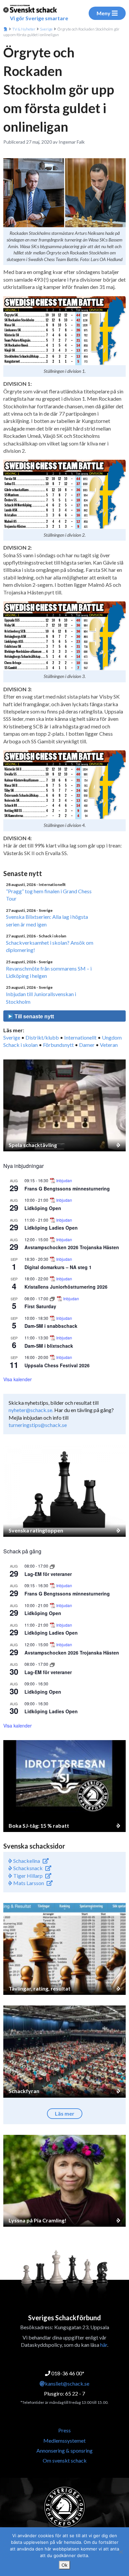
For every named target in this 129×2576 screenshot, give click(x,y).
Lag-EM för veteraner (48, 1574)
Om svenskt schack (65, 2460)
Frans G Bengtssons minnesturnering (67, 1188)
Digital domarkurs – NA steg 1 (58, 1267)
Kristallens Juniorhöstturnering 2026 (66, 1287)
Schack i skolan (21, 1045)
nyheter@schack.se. (31, 1410)
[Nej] (121, 2552)
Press (64, 2430)
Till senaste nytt (34, 1017)
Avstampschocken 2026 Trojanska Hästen (72, 1247)
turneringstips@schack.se (38, 1425)
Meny (104, 13)
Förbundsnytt (58, 1045)
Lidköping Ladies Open (51, 1228)
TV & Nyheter (24, 29)
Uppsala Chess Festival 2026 (57, 1365)
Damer (87, 1045)
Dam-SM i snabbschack (51, 1326)
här (104, 2345)
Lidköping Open (43, 1208)
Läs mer (65, 2113)
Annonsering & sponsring (64, 2450)
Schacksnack (27, 1868)
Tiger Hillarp (27, 1876)
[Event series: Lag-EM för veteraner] (52, 1566)
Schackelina (26, 1861)
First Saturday (40, 1306)
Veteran (109, 1045)
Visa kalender (18, 1379)
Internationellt (80, 1037)
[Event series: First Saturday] (53, 1298)
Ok (64, 2565)
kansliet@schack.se (67, 2383)
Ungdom (112, 1037)
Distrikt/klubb (42, 1037)
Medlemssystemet (64, 2440)
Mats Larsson (28, 1883)
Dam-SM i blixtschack (49, 1346)
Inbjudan (64, 1181)
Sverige (46, 29)
